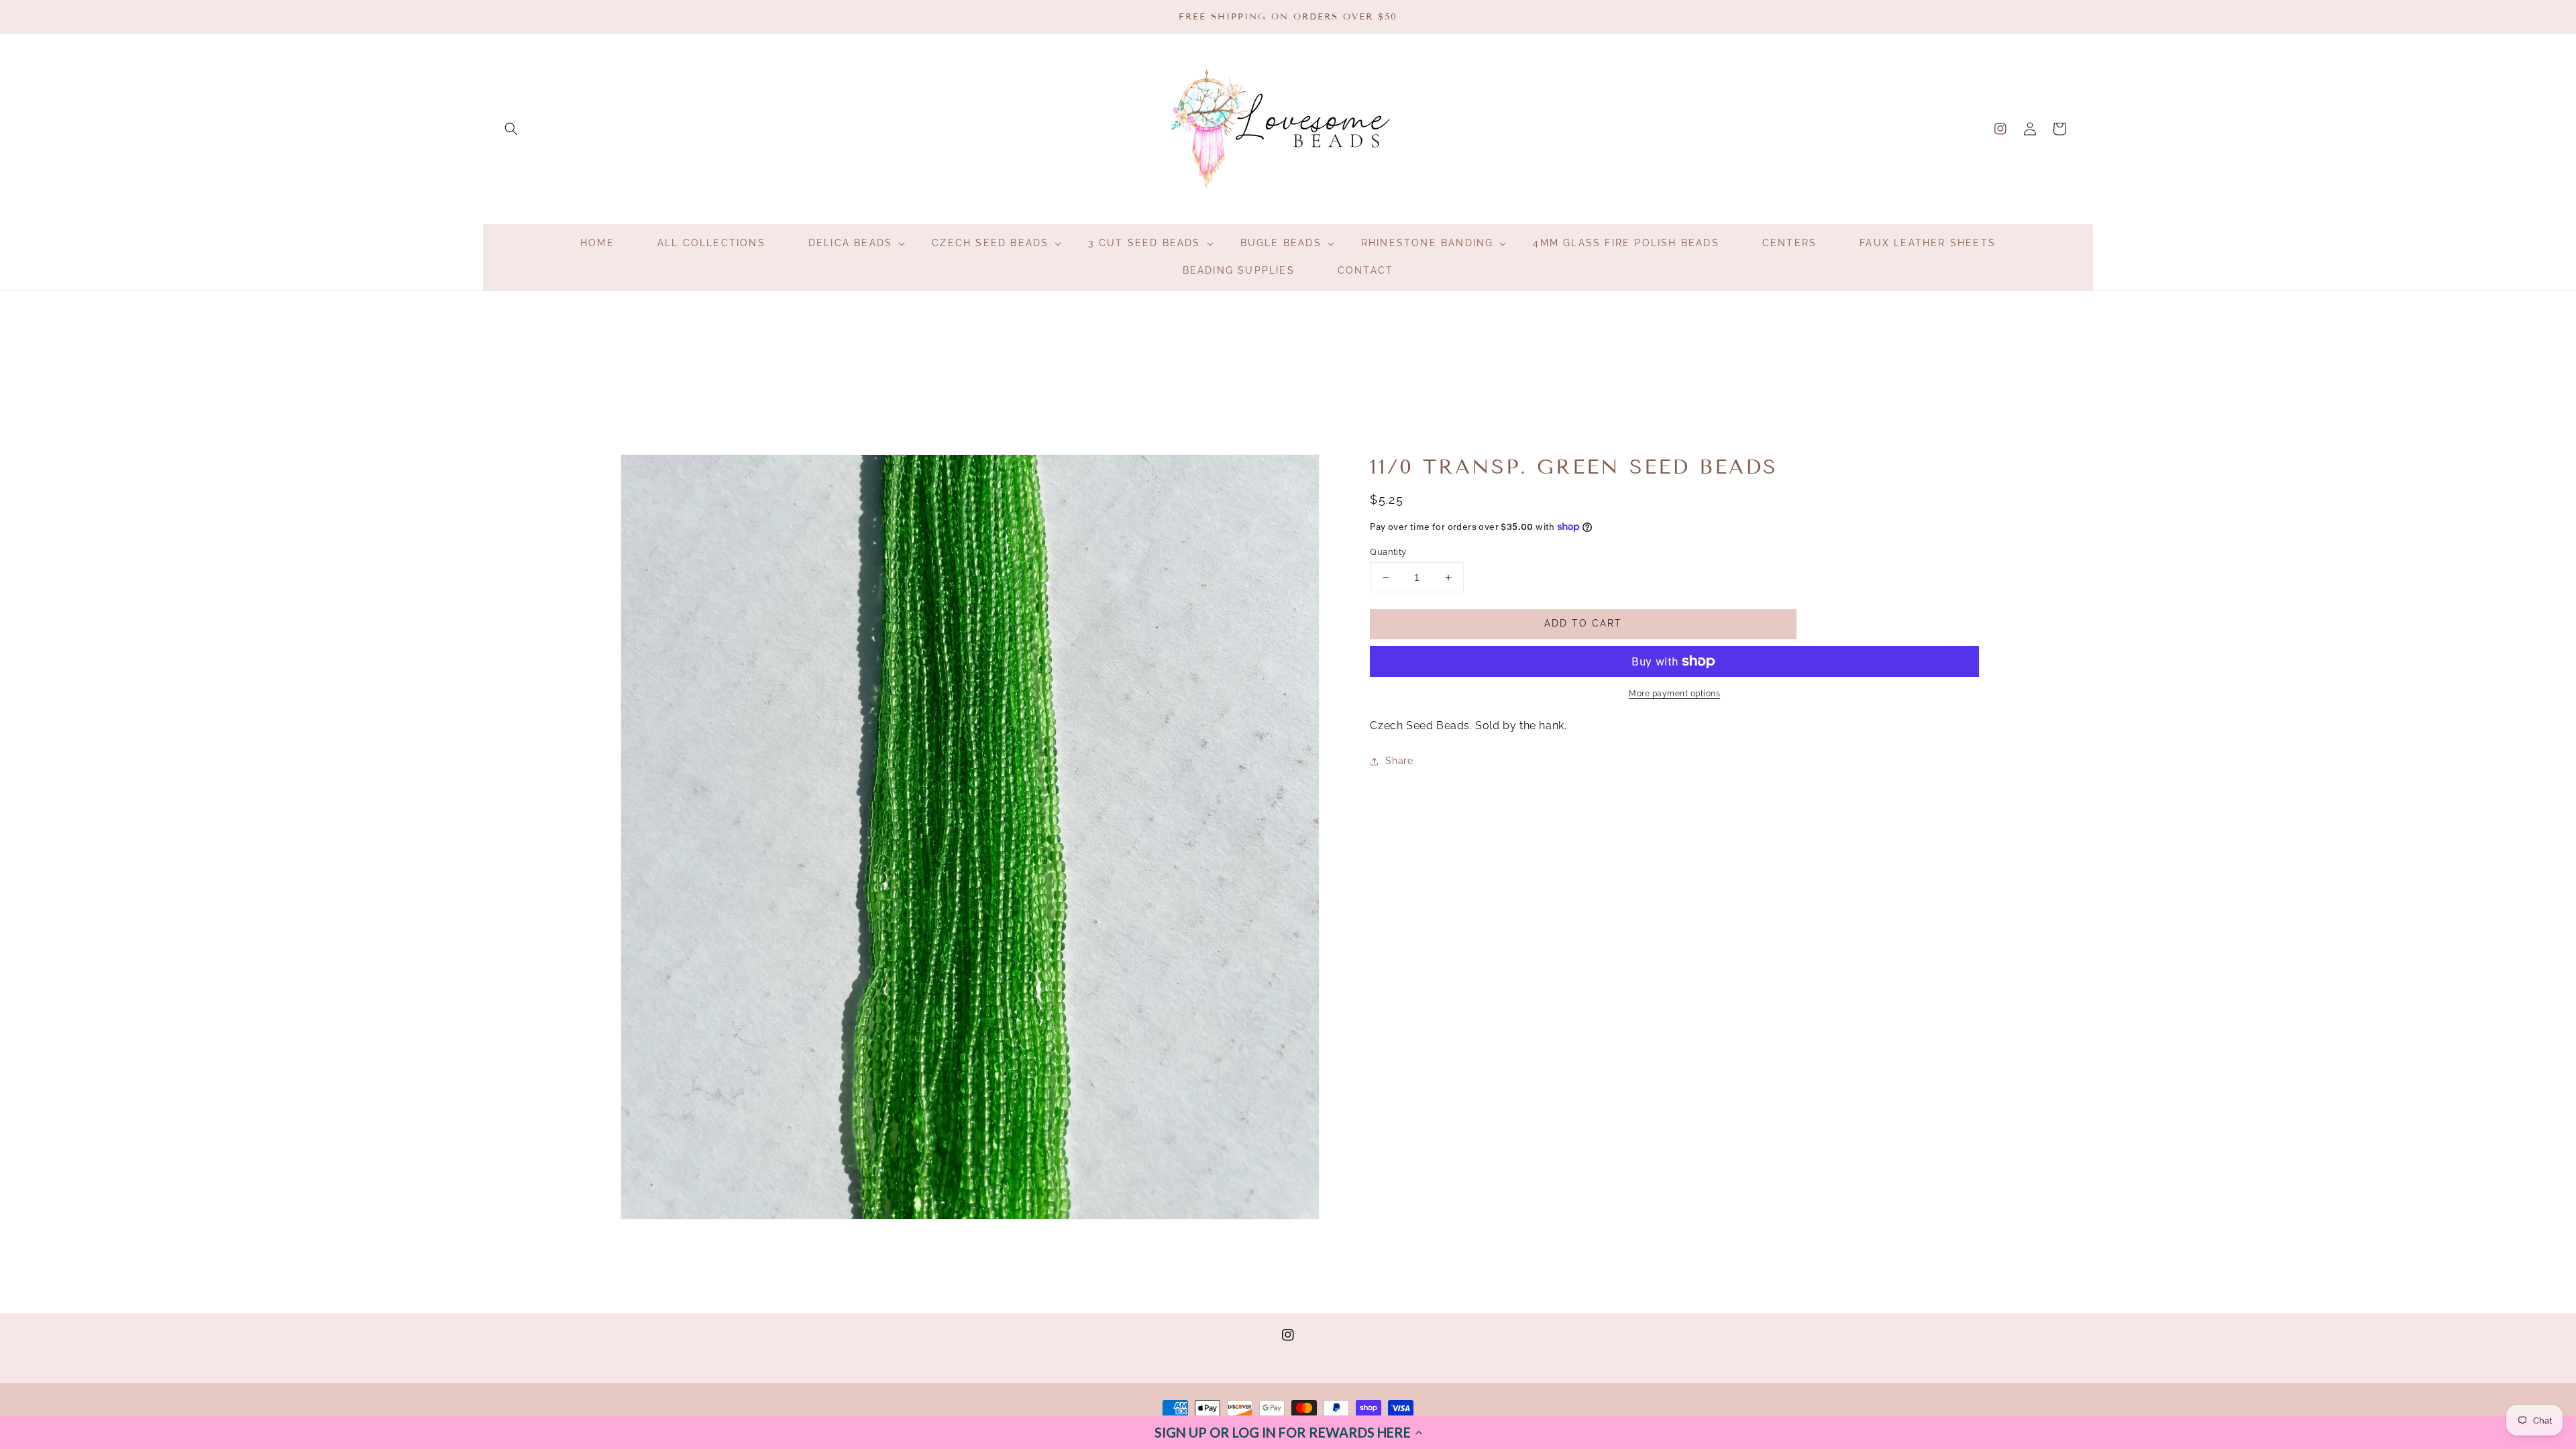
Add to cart (1583, 623)
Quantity (1388, 552)
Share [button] (1399, 761)
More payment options (1674, 694)
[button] (1288, 1432)
